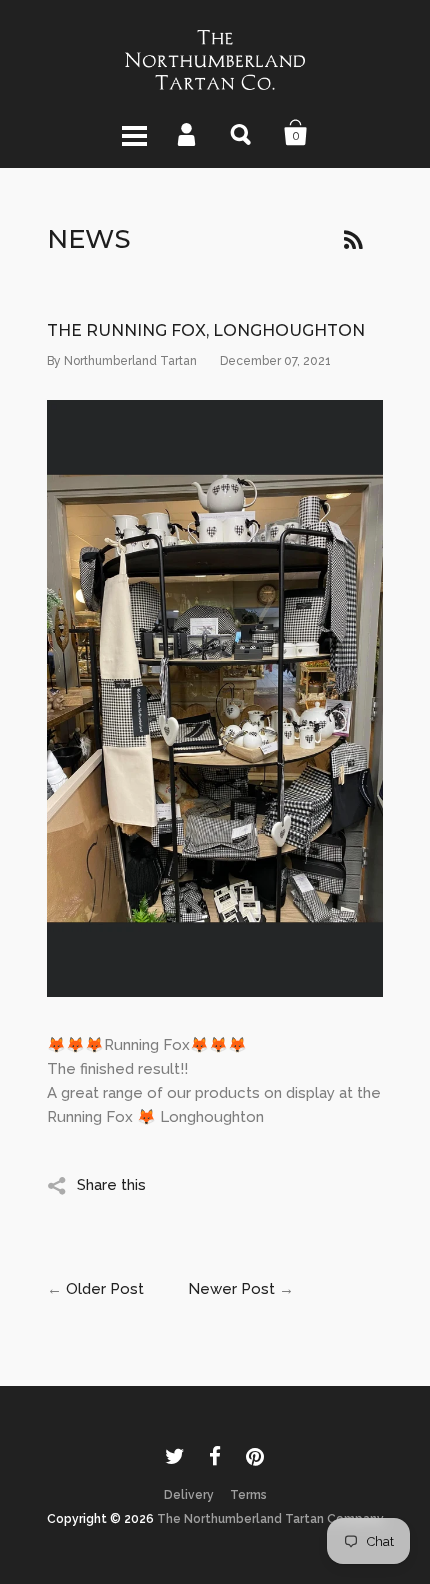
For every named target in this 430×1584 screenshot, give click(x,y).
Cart (296, 133)
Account (188, 133)
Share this (111, 1185)
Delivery (189, 1495)
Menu (134, 133)
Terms (248, 1495)
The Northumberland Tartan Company (270, 1519)
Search (242, 133)
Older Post (105, 1289)
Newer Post (231, 1289)
